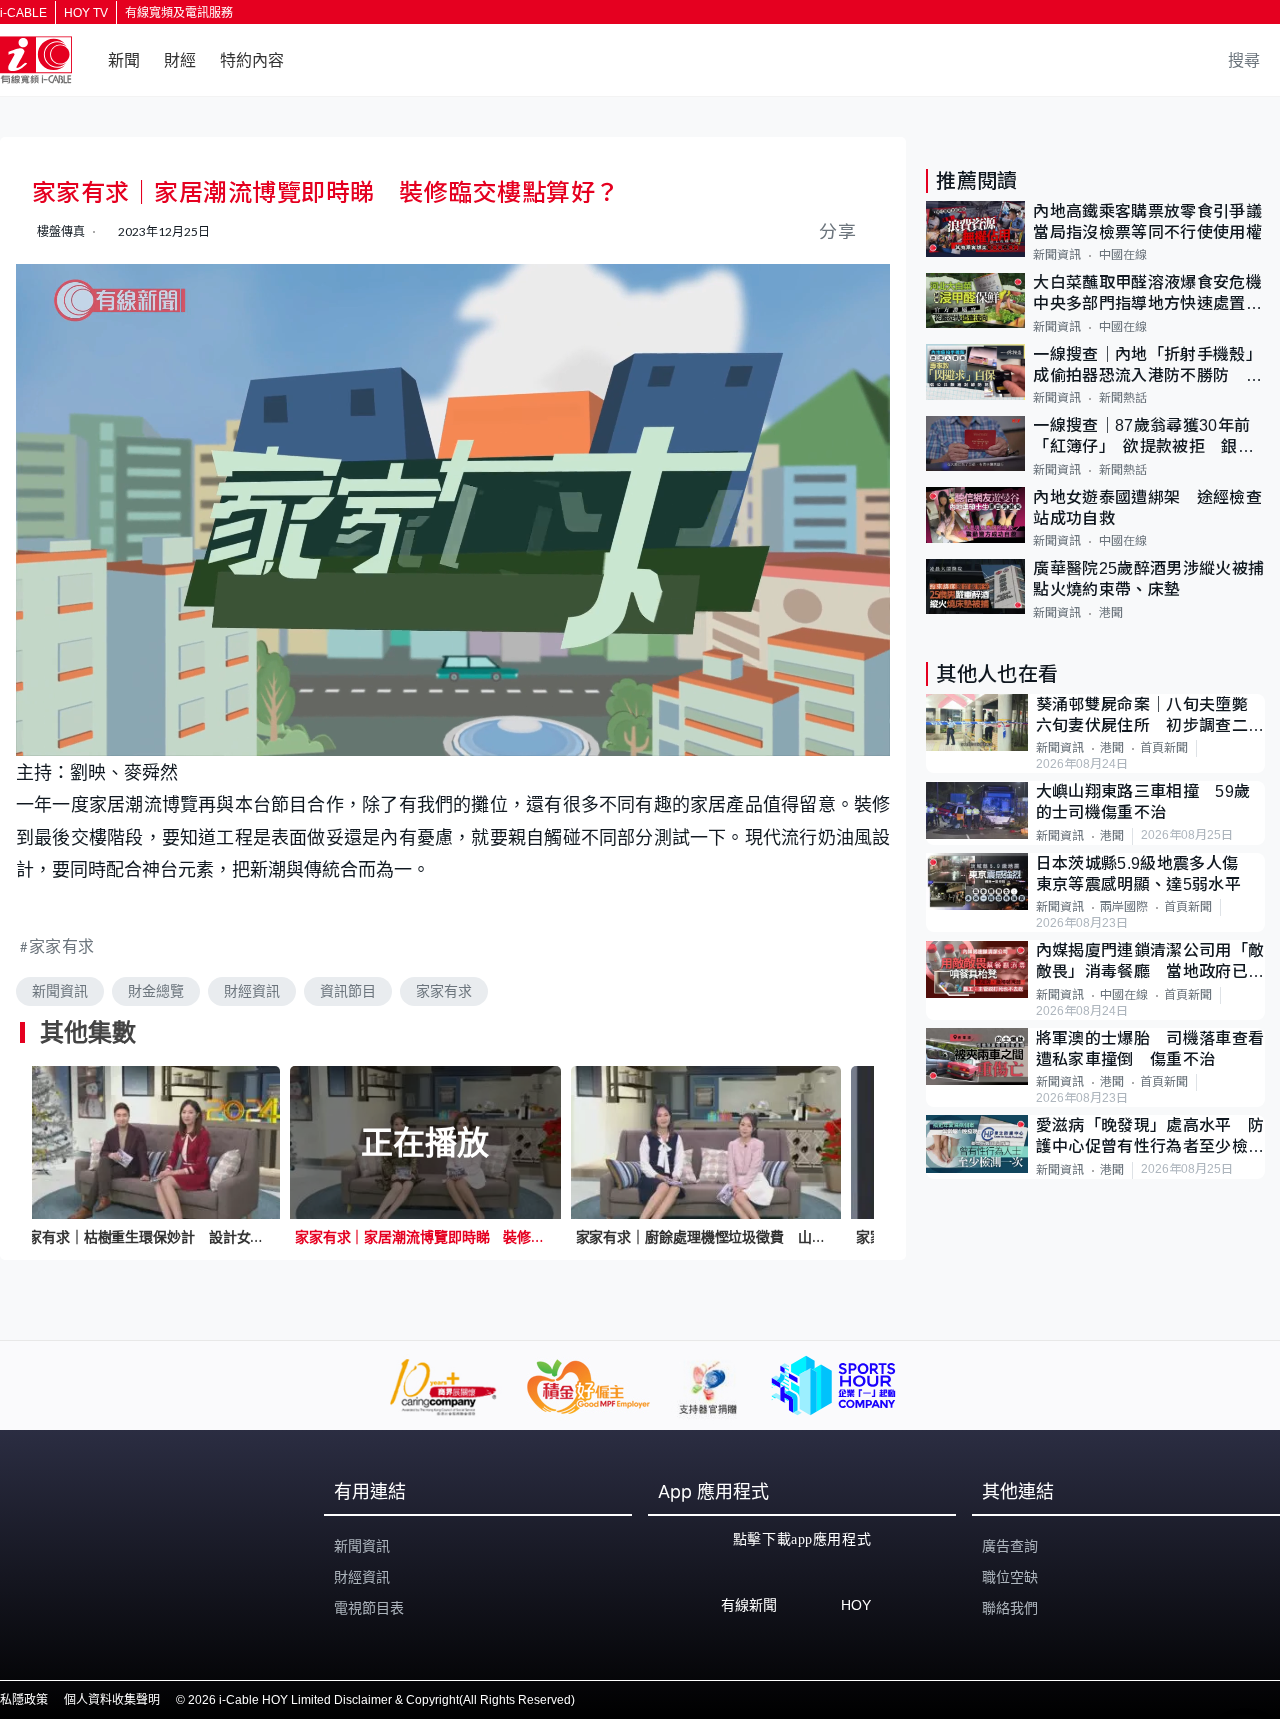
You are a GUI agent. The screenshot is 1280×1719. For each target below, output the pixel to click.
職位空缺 (1010, 1577)
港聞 (1111, 613)
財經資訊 (252, 991)
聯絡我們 (1010, 1608)
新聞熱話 (1123, 399)
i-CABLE (23, 13)
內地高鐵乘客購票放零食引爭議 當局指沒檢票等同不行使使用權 (1149, 222)
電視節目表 (369, 1608)
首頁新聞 (1164, 749)
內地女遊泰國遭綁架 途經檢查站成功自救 (1147, 508)
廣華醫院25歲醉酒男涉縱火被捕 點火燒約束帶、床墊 (1149, 580)
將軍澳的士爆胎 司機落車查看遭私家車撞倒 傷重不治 (1150, 1049)
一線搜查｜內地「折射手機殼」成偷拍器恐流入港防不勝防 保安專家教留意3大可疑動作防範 (1147, 366)
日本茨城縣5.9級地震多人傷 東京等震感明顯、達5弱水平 (1145, 874)
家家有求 (62, 945)
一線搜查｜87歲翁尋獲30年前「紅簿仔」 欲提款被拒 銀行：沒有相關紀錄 (1141, 438)
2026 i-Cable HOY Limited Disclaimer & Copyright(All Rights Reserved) (381, 1700)
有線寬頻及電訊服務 (179, 13)
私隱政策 (24, 1700)
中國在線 (1123, 256)
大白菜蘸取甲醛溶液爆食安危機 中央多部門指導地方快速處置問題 (1149, 295)
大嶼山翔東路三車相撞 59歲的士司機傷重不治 (1143, 803)
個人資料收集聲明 (112, 1700)
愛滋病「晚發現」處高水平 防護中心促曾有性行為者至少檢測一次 (1150, 1137)
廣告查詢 (1010, 1546)
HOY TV (86, 13)
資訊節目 (348, 991)
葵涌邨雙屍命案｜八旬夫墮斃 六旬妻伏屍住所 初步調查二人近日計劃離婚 (1150, 716)
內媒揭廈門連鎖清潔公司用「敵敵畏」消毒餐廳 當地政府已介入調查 (1150, 963)
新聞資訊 (60, 991)
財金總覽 (156, 991)
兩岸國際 (1124, 908)
